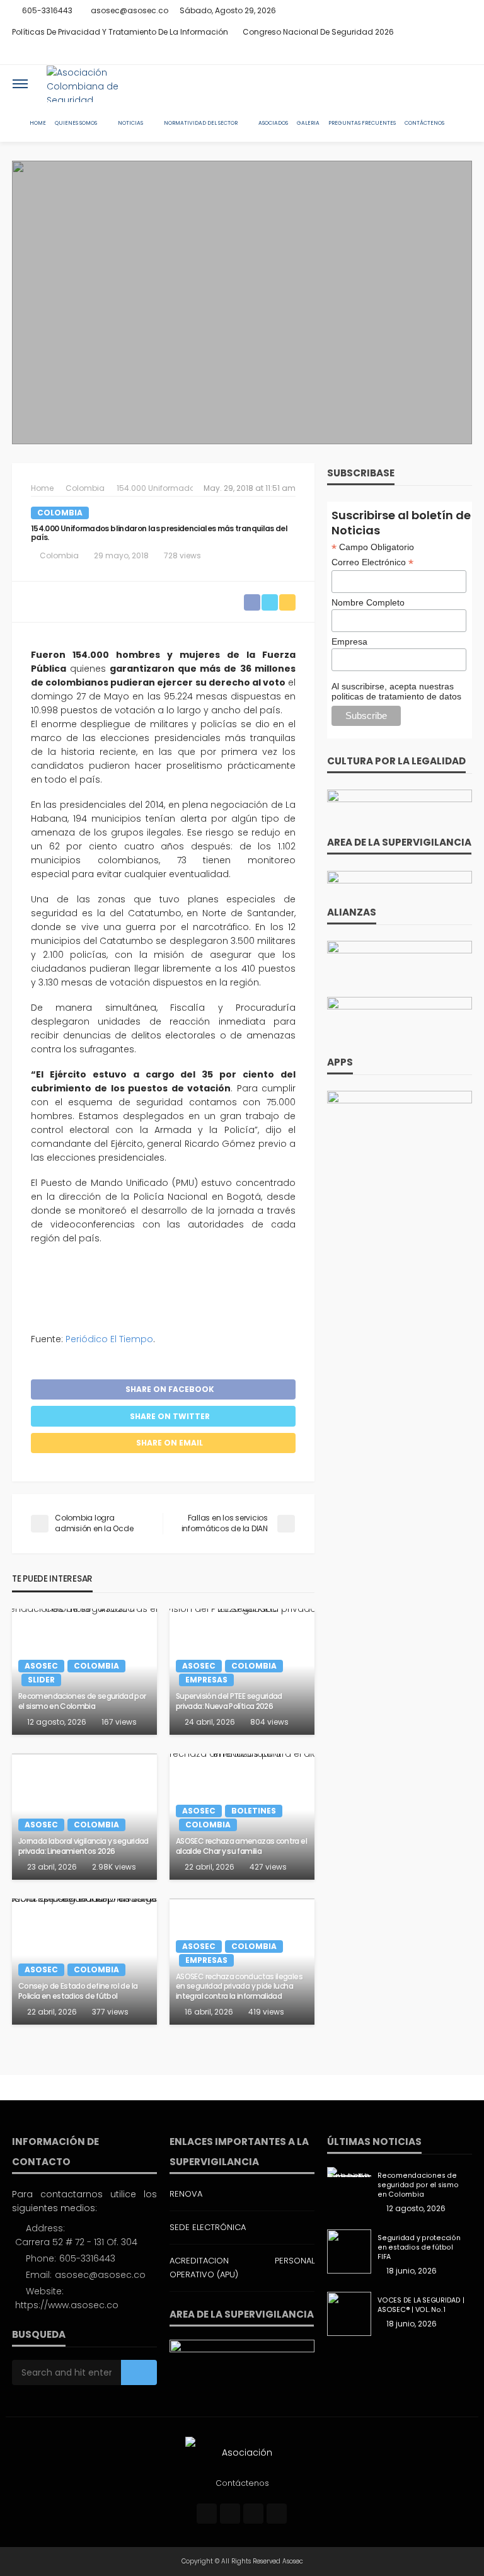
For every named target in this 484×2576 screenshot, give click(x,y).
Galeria (308, 123)
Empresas (206, 1680)
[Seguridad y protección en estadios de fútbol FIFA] (349, 2251)
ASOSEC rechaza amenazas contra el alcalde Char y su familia (241, 1846)
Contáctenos (424, 123)
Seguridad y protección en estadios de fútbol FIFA (419, 2247)
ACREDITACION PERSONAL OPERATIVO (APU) (242, 2268)
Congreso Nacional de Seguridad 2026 (318, 32)
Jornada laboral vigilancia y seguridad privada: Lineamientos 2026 (84, 1846)
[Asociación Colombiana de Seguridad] (95, 84)
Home (38, 123)
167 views (119, 1722)
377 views (110, 2012)
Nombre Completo (368, 602)
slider (41, 1680)
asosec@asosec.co (100, 2275)
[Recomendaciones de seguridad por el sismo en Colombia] (349, 2172)
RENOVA (186, 2194)
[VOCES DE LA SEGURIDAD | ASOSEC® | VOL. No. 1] (349, 2314)
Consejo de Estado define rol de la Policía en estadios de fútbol (78, 1991)
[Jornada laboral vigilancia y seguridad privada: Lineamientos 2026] (84, 1817)
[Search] (461, 84)
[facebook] (415, 54)
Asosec (41, 1666)
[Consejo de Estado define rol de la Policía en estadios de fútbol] (84, 1962)
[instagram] (447, 54)
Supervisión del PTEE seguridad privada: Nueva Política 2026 (229, 1701)
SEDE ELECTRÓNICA (208, 2227)
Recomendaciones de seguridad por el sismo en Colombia (82, 1701)
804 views (269, 1722)
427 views (268, 1867)
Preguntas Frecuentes (362, 123)
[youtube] (464, 54)
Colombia (60, 513)
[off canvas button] (20, 84)
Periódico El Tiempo (109, 1339)
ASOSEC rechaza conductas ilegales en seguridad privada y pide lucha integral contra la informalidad (239, 1987)
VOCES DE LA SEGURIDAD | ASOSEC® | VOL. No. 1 (421, 2305)
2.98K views (114, 1867)
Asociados (273, 123)
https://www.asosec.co (67, 2305)
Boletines (254, 1811)
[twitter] (431, 54)
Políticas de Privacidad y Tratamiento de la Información (120, 32)
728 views (182, 555)
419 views (266, 2012)
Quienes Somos (76, 123)
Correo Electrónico (372, 562)
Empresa (349, 641)
